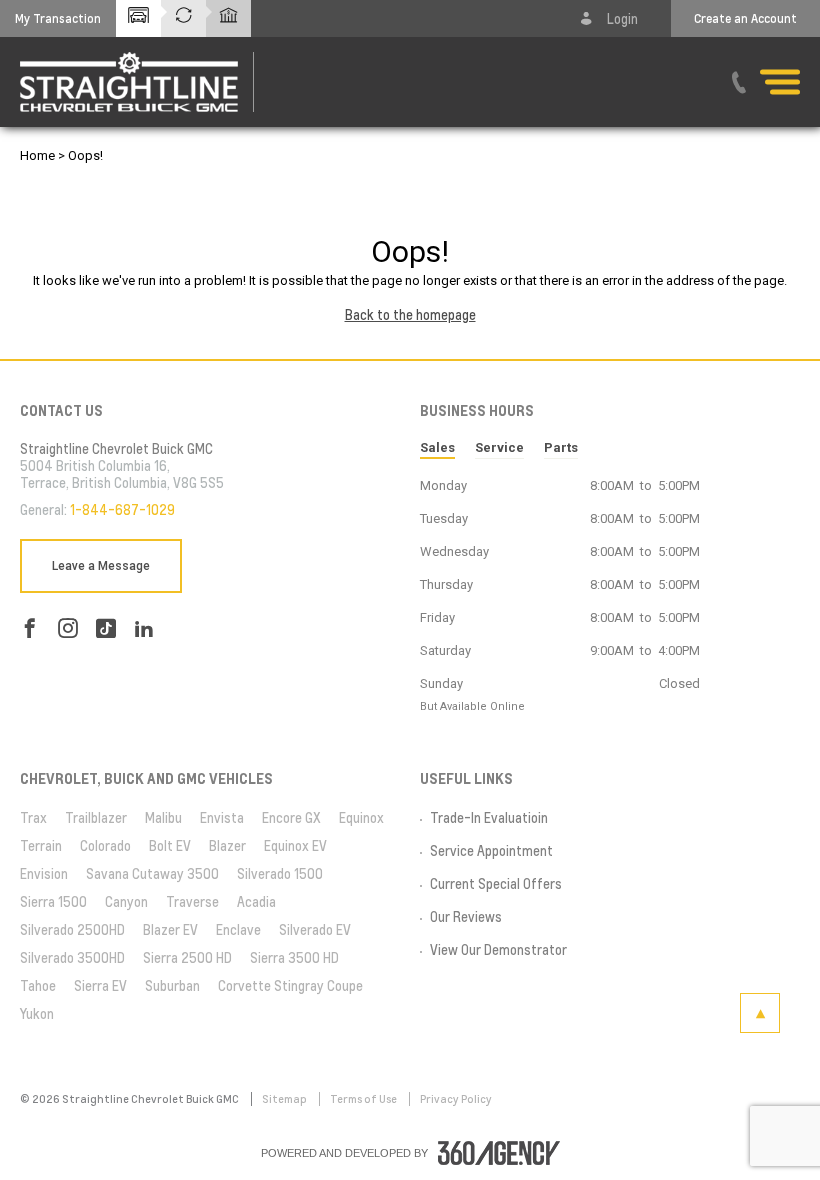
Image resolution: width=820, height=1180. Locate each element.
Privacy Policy (456, 1099)
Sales (437, 447)
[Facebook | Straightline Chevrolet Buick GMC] (30, 628)
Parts (561, 447)
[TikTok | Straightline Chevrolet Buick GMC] (106, 628)
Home (37, 155)
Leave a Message (101, 566)
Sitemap (285, 1099)
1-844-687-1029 (122, 510)
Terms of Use (364, 1099)
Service (499, 447)
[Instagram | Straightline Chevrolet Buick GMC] (68, 628)
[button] (58, 18)
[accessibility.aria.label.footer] (499, 1153)
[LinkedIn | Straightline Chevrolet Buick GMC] (144, 628)
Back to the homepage (410, 315)
